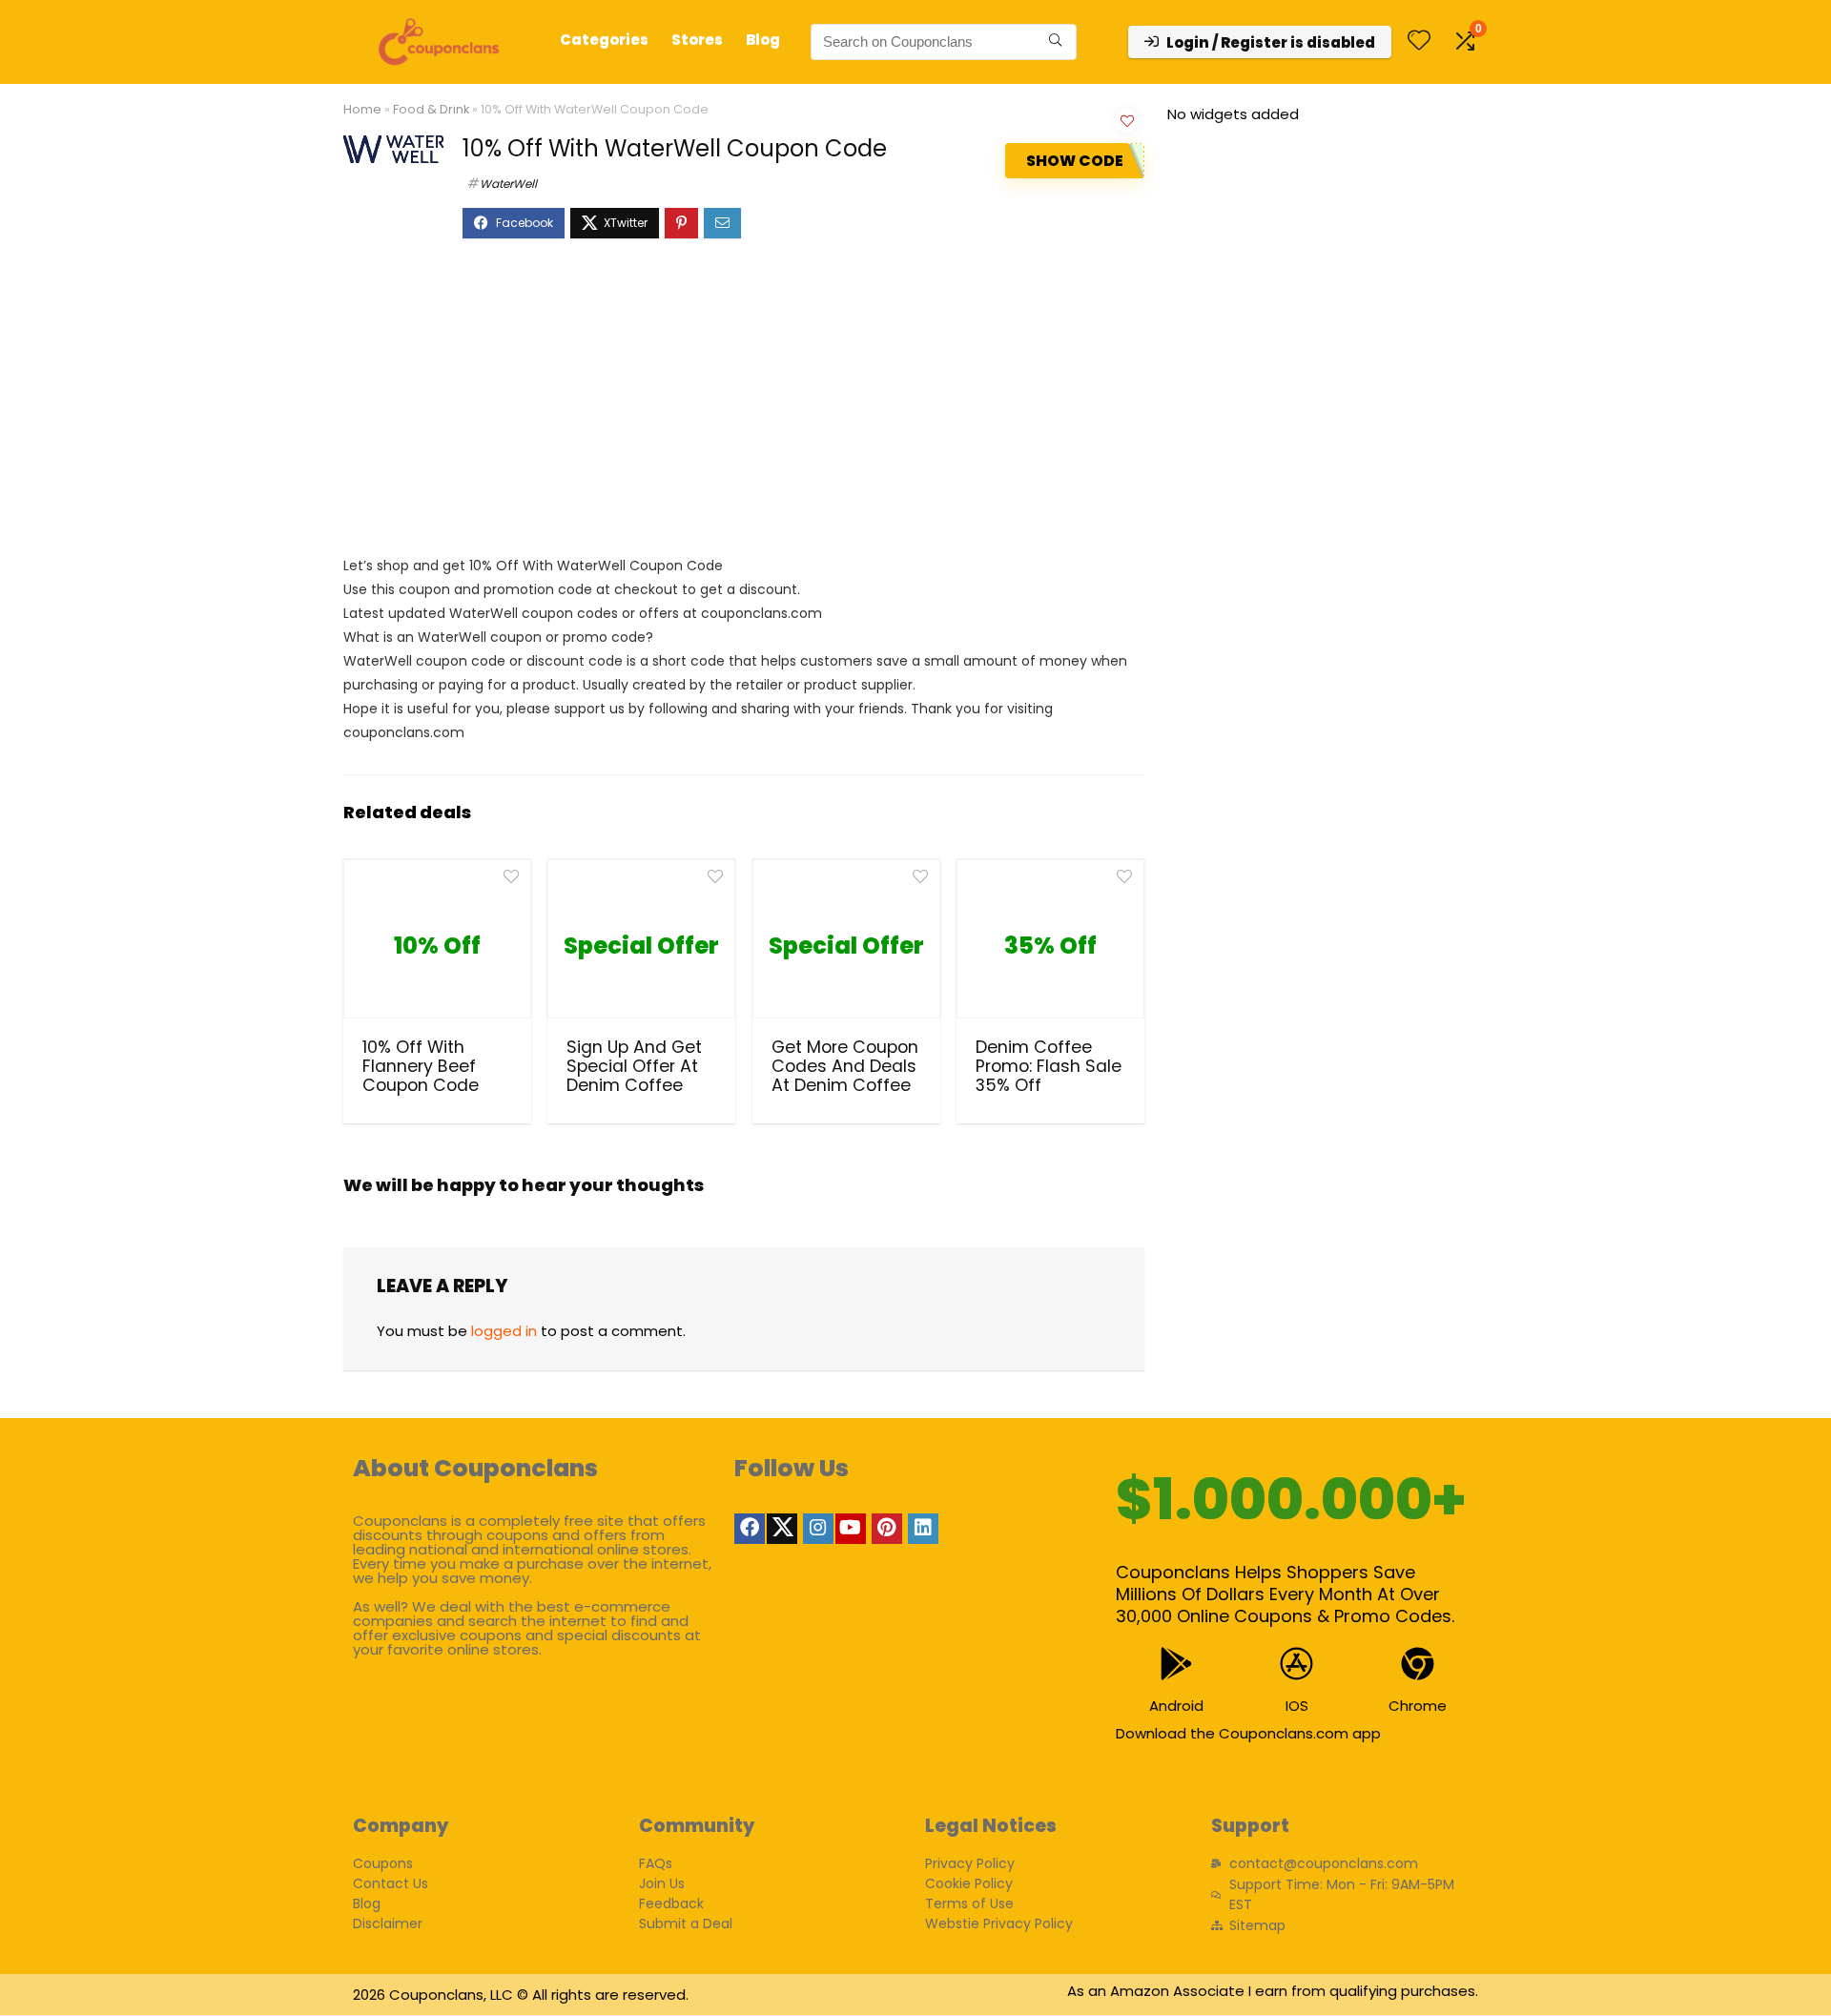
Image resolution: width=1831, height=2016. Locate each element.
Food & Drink (431, 109)
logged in (504, 1331)
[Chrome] (1418, 1664)
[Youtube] (851, 1529)
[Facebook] (750, 1529)
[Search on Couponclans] (1055, 42)
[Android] (1176, 1664)
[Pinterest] (887, 1529)
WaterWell (508, 184)
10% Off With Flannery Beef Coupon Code (421, 1066)
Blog (763, 40)
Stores (697, 40)
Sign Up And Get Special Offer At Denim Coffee (634, 1066)
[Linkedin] (923, 1529)
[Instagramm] (818, 1529)
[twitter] (782, 1529)
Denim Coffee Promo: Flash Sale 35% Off (1049, 1066)
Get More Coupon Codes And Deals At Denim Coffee (845, 1066)
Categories (604, 40)
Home (362, 109)
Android (1176, 1706)
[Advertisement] (744, 406)
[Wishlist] (1419, 41)
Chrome (1418, 1706)
